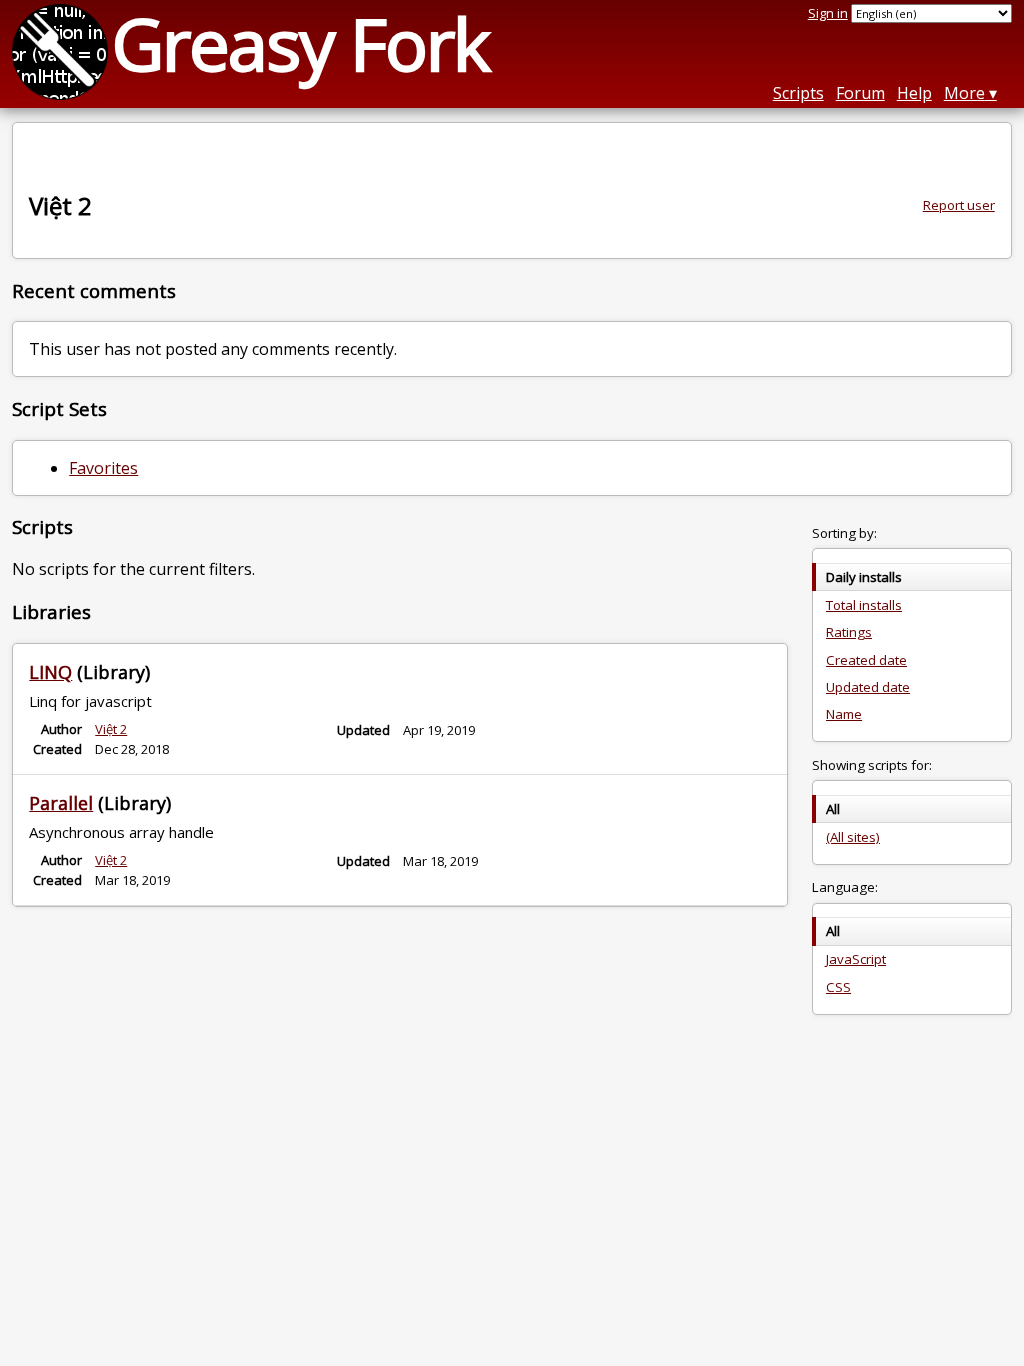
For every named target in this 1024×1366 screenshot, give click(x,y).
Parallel (61, 803)
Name (844, 714)
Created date (866, 660)
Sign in (828, 13)
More (964, 93)
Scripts (798, 93)
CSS (838, 987)
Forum (860, 93)
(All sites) (853, 837)
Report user (959, 205)
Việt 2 (111, 729)
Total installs (864, 605)
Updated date (868, 687)
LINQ (50, 672)
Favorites (103, 468)
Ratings (849, 632)
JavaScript (856, 959)
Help (914, 93)
